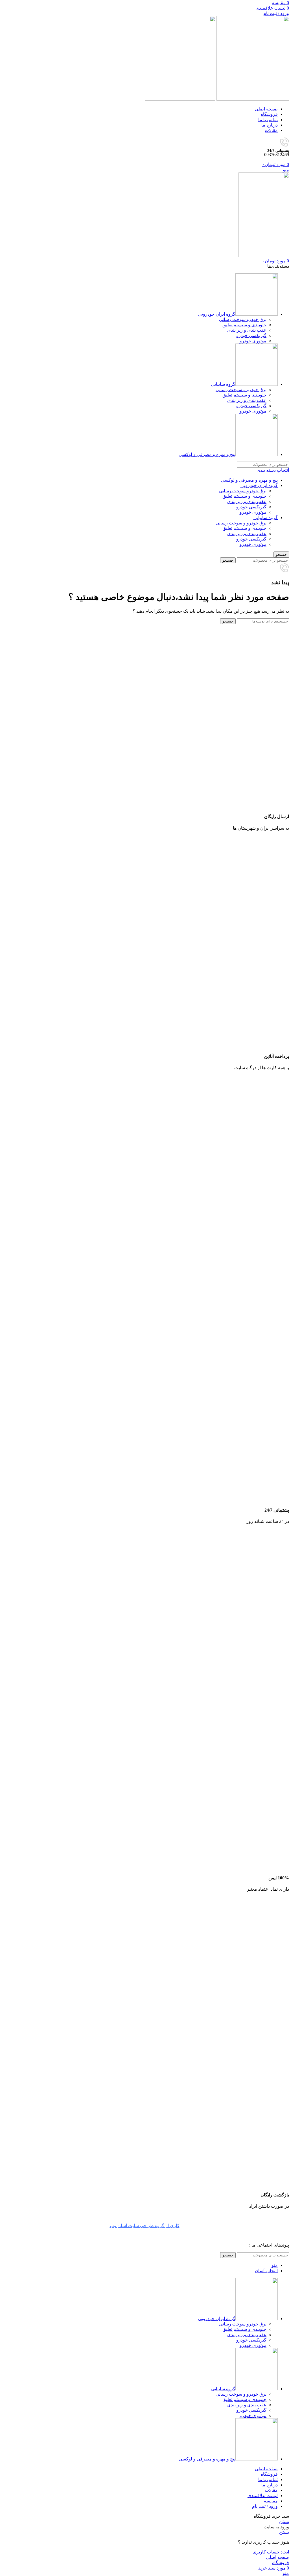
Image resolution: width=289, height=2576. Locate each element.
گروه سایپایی (266, 518)
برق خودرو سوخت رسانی (243, 319)
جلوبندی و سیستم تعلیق (244, 325)
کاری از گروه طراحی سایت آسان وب (145, 2226)
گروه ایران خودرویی (259, 485)
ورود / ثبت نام (265, 2506)
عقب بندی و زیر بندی (247, 330)
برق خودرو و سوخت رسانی (241, 390)
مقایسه (271, 2501)
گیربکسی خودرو (251, 335)
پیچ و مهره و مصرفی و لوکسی (249, 480)
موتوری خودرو (253, 341)
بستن (284, 2521)
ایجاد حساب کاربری (271, 2552)
